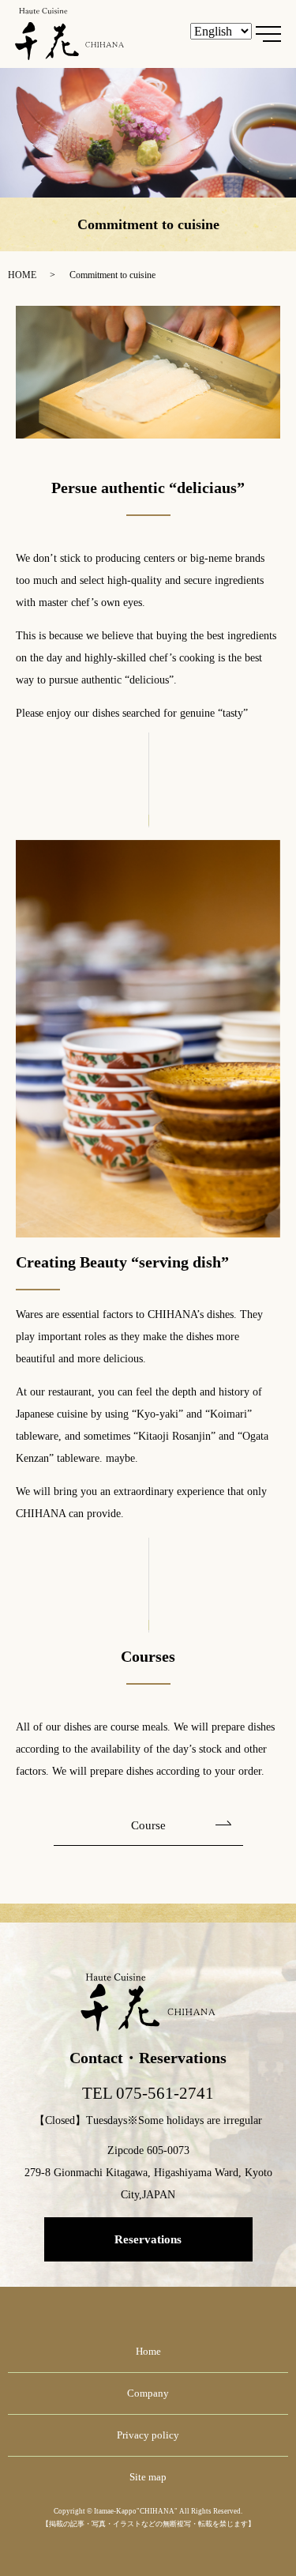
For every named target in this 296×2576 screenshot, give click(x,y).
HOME (22, 275)
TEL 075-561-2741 (148, 2093)
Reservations (148, 2239)
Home (148, 2351)
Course (148, 1825)
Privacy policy (148, 2435)
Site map (148, 2477)
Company (148, 2393)
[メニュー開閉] (268, 34)
